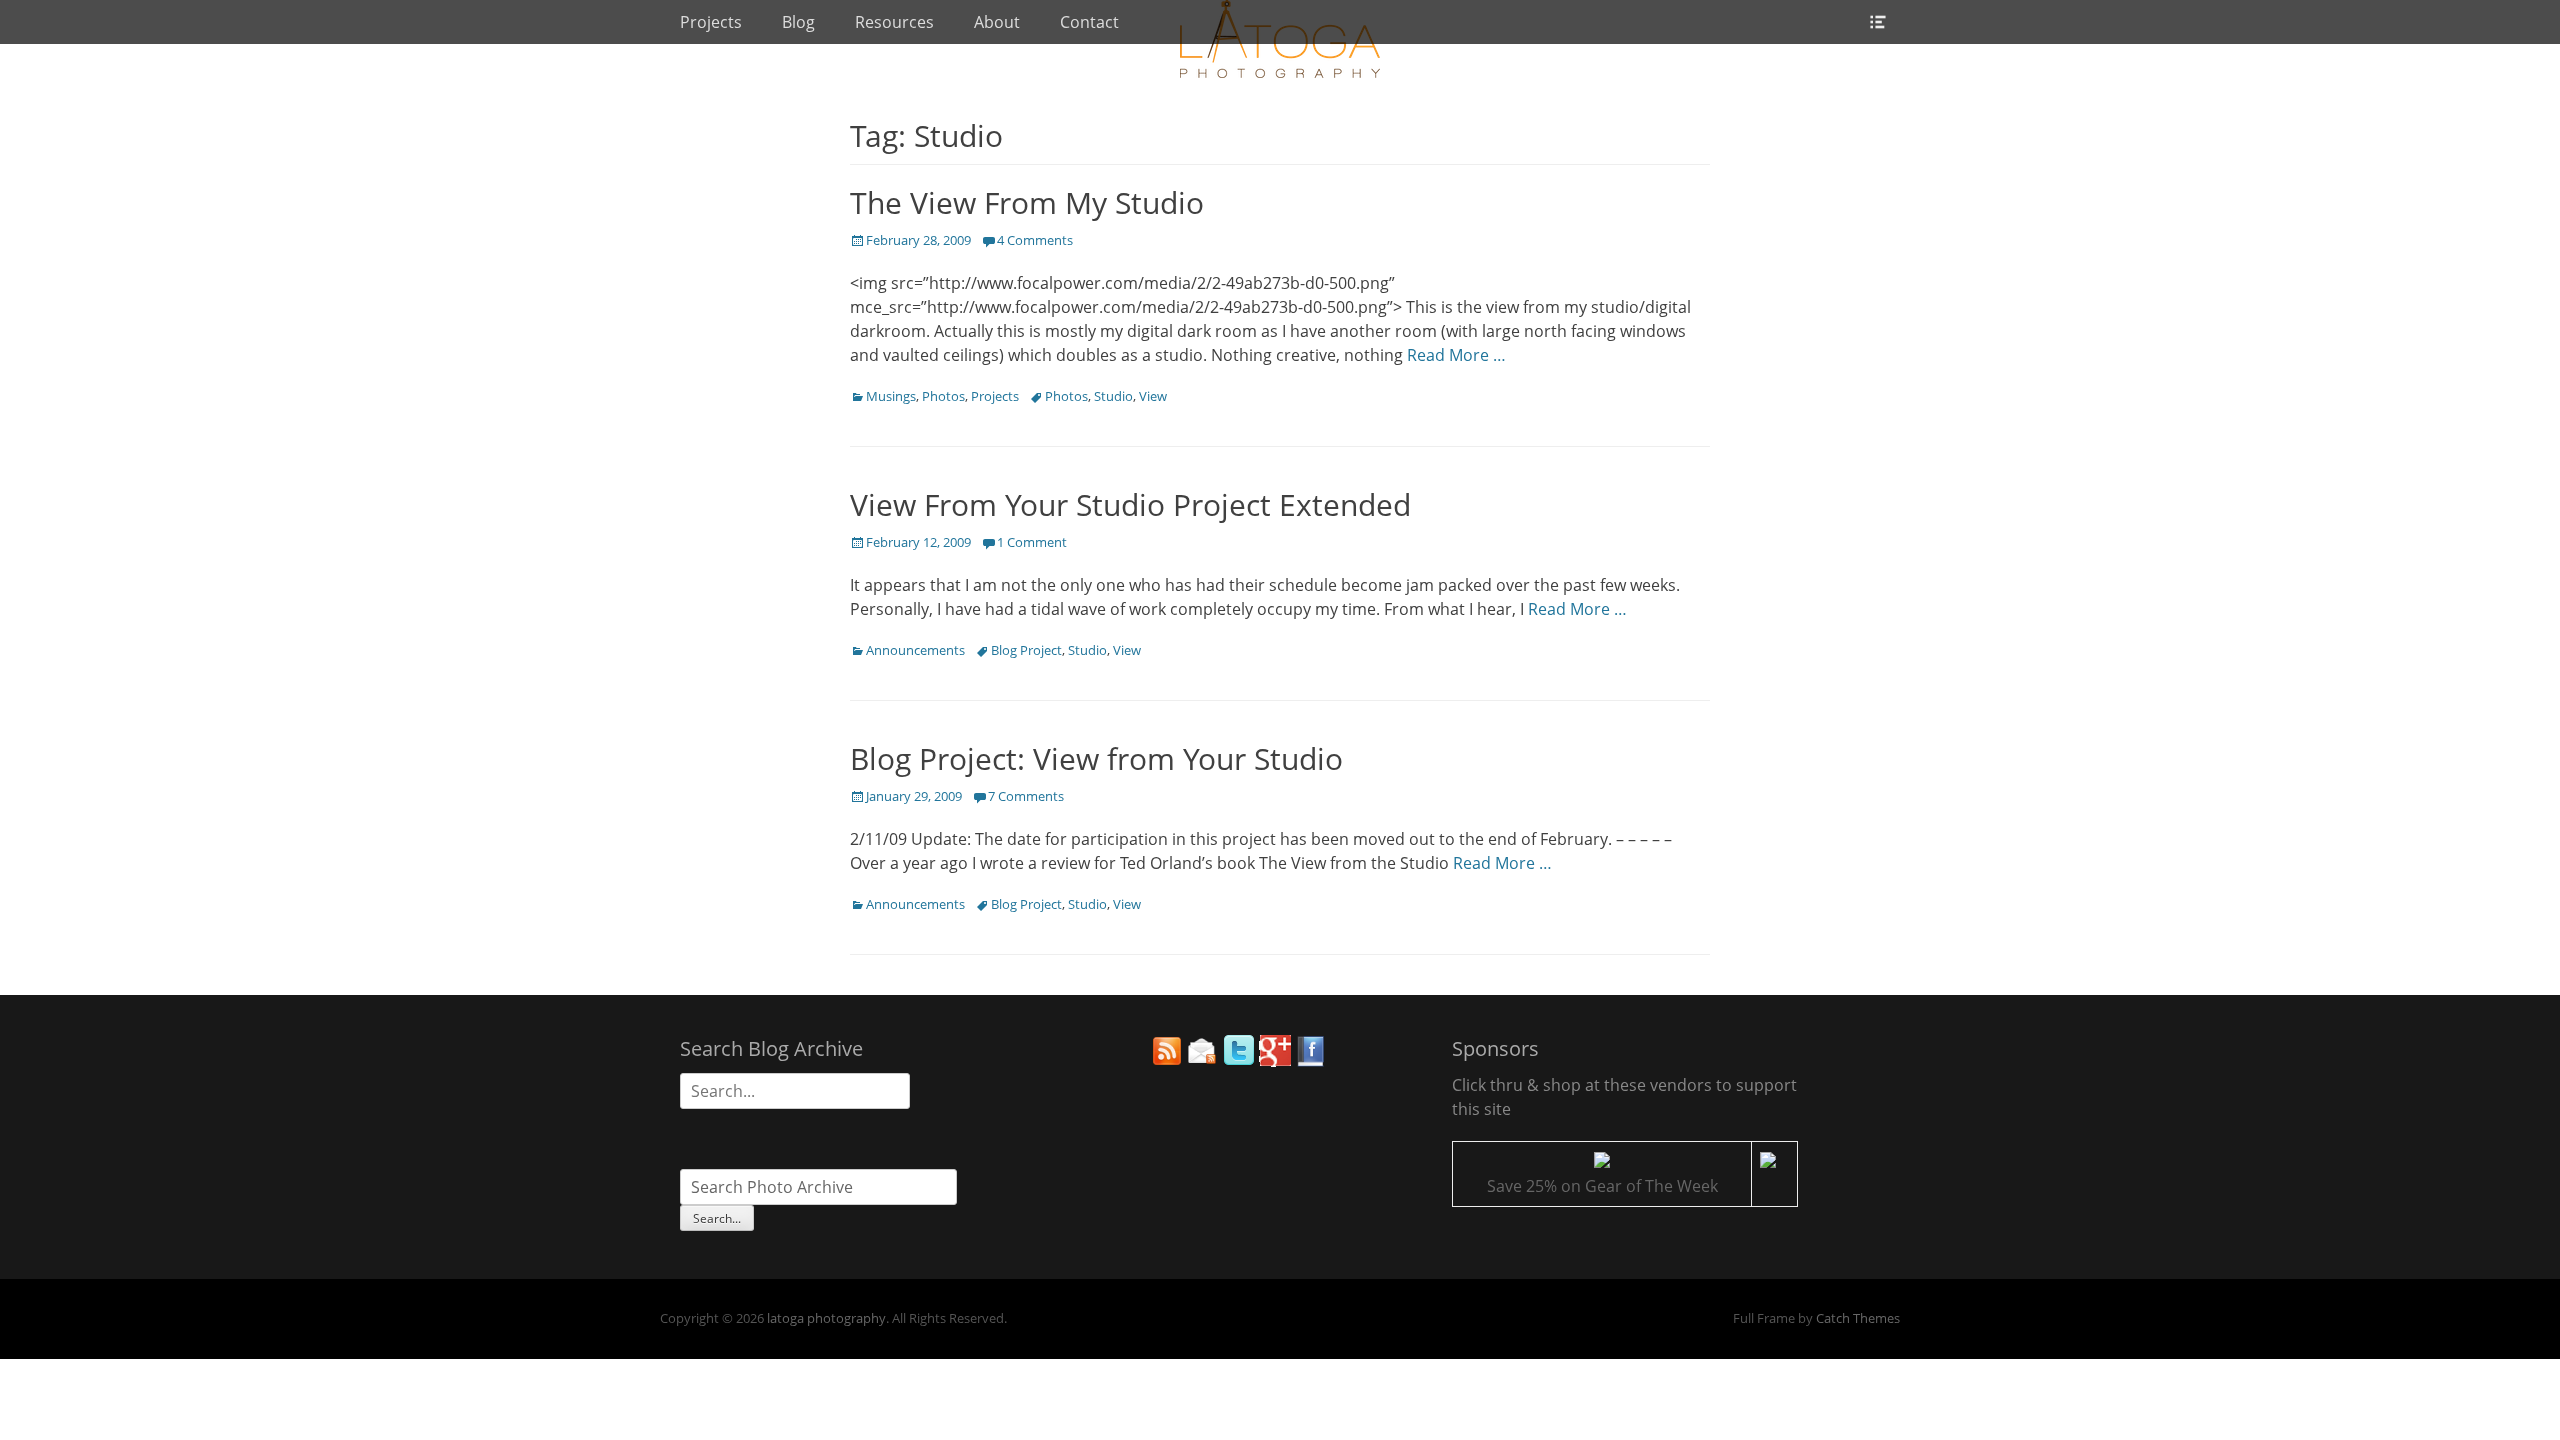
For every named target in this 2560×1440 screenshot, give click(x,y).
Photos (943, 396)
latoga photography (826, 1318)
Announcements (915, 650)
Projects (711, 22)
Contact (1089, 22)
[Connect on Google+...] (1275, 1061)
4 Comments (1035, 240)
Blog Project (1026, 650)
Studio (1113, 396)
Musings (891, 396)
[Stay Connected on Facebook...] (1311, 1061)
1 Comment (1032, 542)
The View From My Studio (1027, 202)
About (997, 22)
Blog (798, 22)
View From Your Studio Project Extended (1130, 504)
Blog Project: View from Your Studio (1096, 758)
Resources (894, 22)
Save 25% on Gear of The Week (1602, 1186)
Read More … (1456, 355)
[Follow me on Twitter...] (1239, 1061)
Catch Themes (1858, 1318)
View (1153, 396)
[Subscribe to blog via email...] (1203, 1061)
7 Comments (1026, 796)
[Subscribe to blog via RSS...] (1167, 1061)
